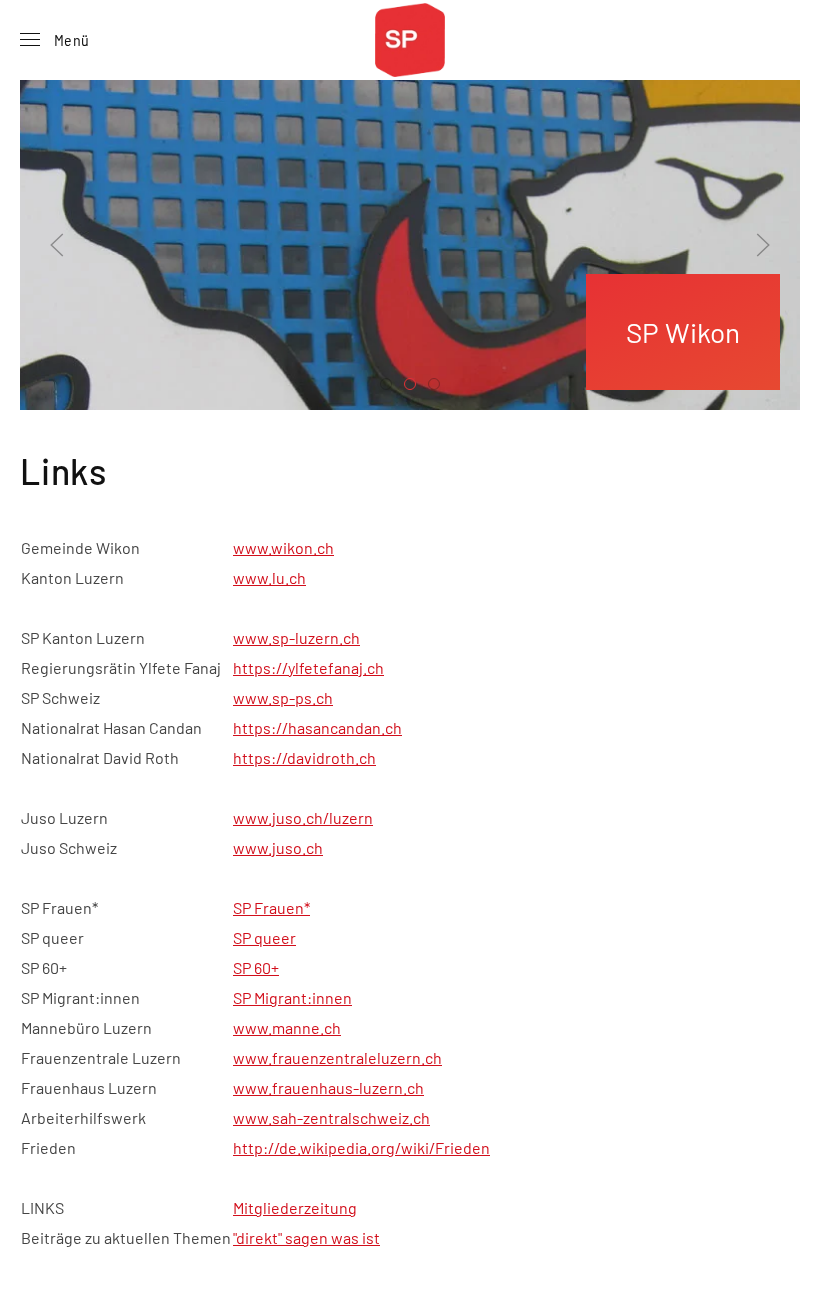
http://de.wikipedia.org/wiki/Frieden (361, 1147)
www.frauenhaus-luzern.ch (328, 1087)
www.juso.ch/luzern (303, 817)
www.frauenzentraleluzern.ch (337, 1057)
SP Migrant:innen (292, 997)
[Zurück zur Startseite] (410, 40)
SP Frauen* (271, 907)
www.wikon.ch (283, 547)
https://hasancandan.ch (317, 727)
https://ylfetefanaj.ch (308, 667)
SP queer (264, 937)
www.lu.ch (269, 577)
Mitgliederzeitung (295, 1207)
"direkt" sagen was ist (306, 1237)
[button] (54, 40)
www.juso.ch (278, 847)
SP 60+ (256, 967)
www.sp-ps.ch (283, 697)
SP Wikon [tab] (391, 386)
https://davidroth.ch (304, 757)
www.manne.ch (287, 1027)
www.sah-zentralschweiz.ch (331, 1117)
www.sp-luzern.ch (296, 637)
